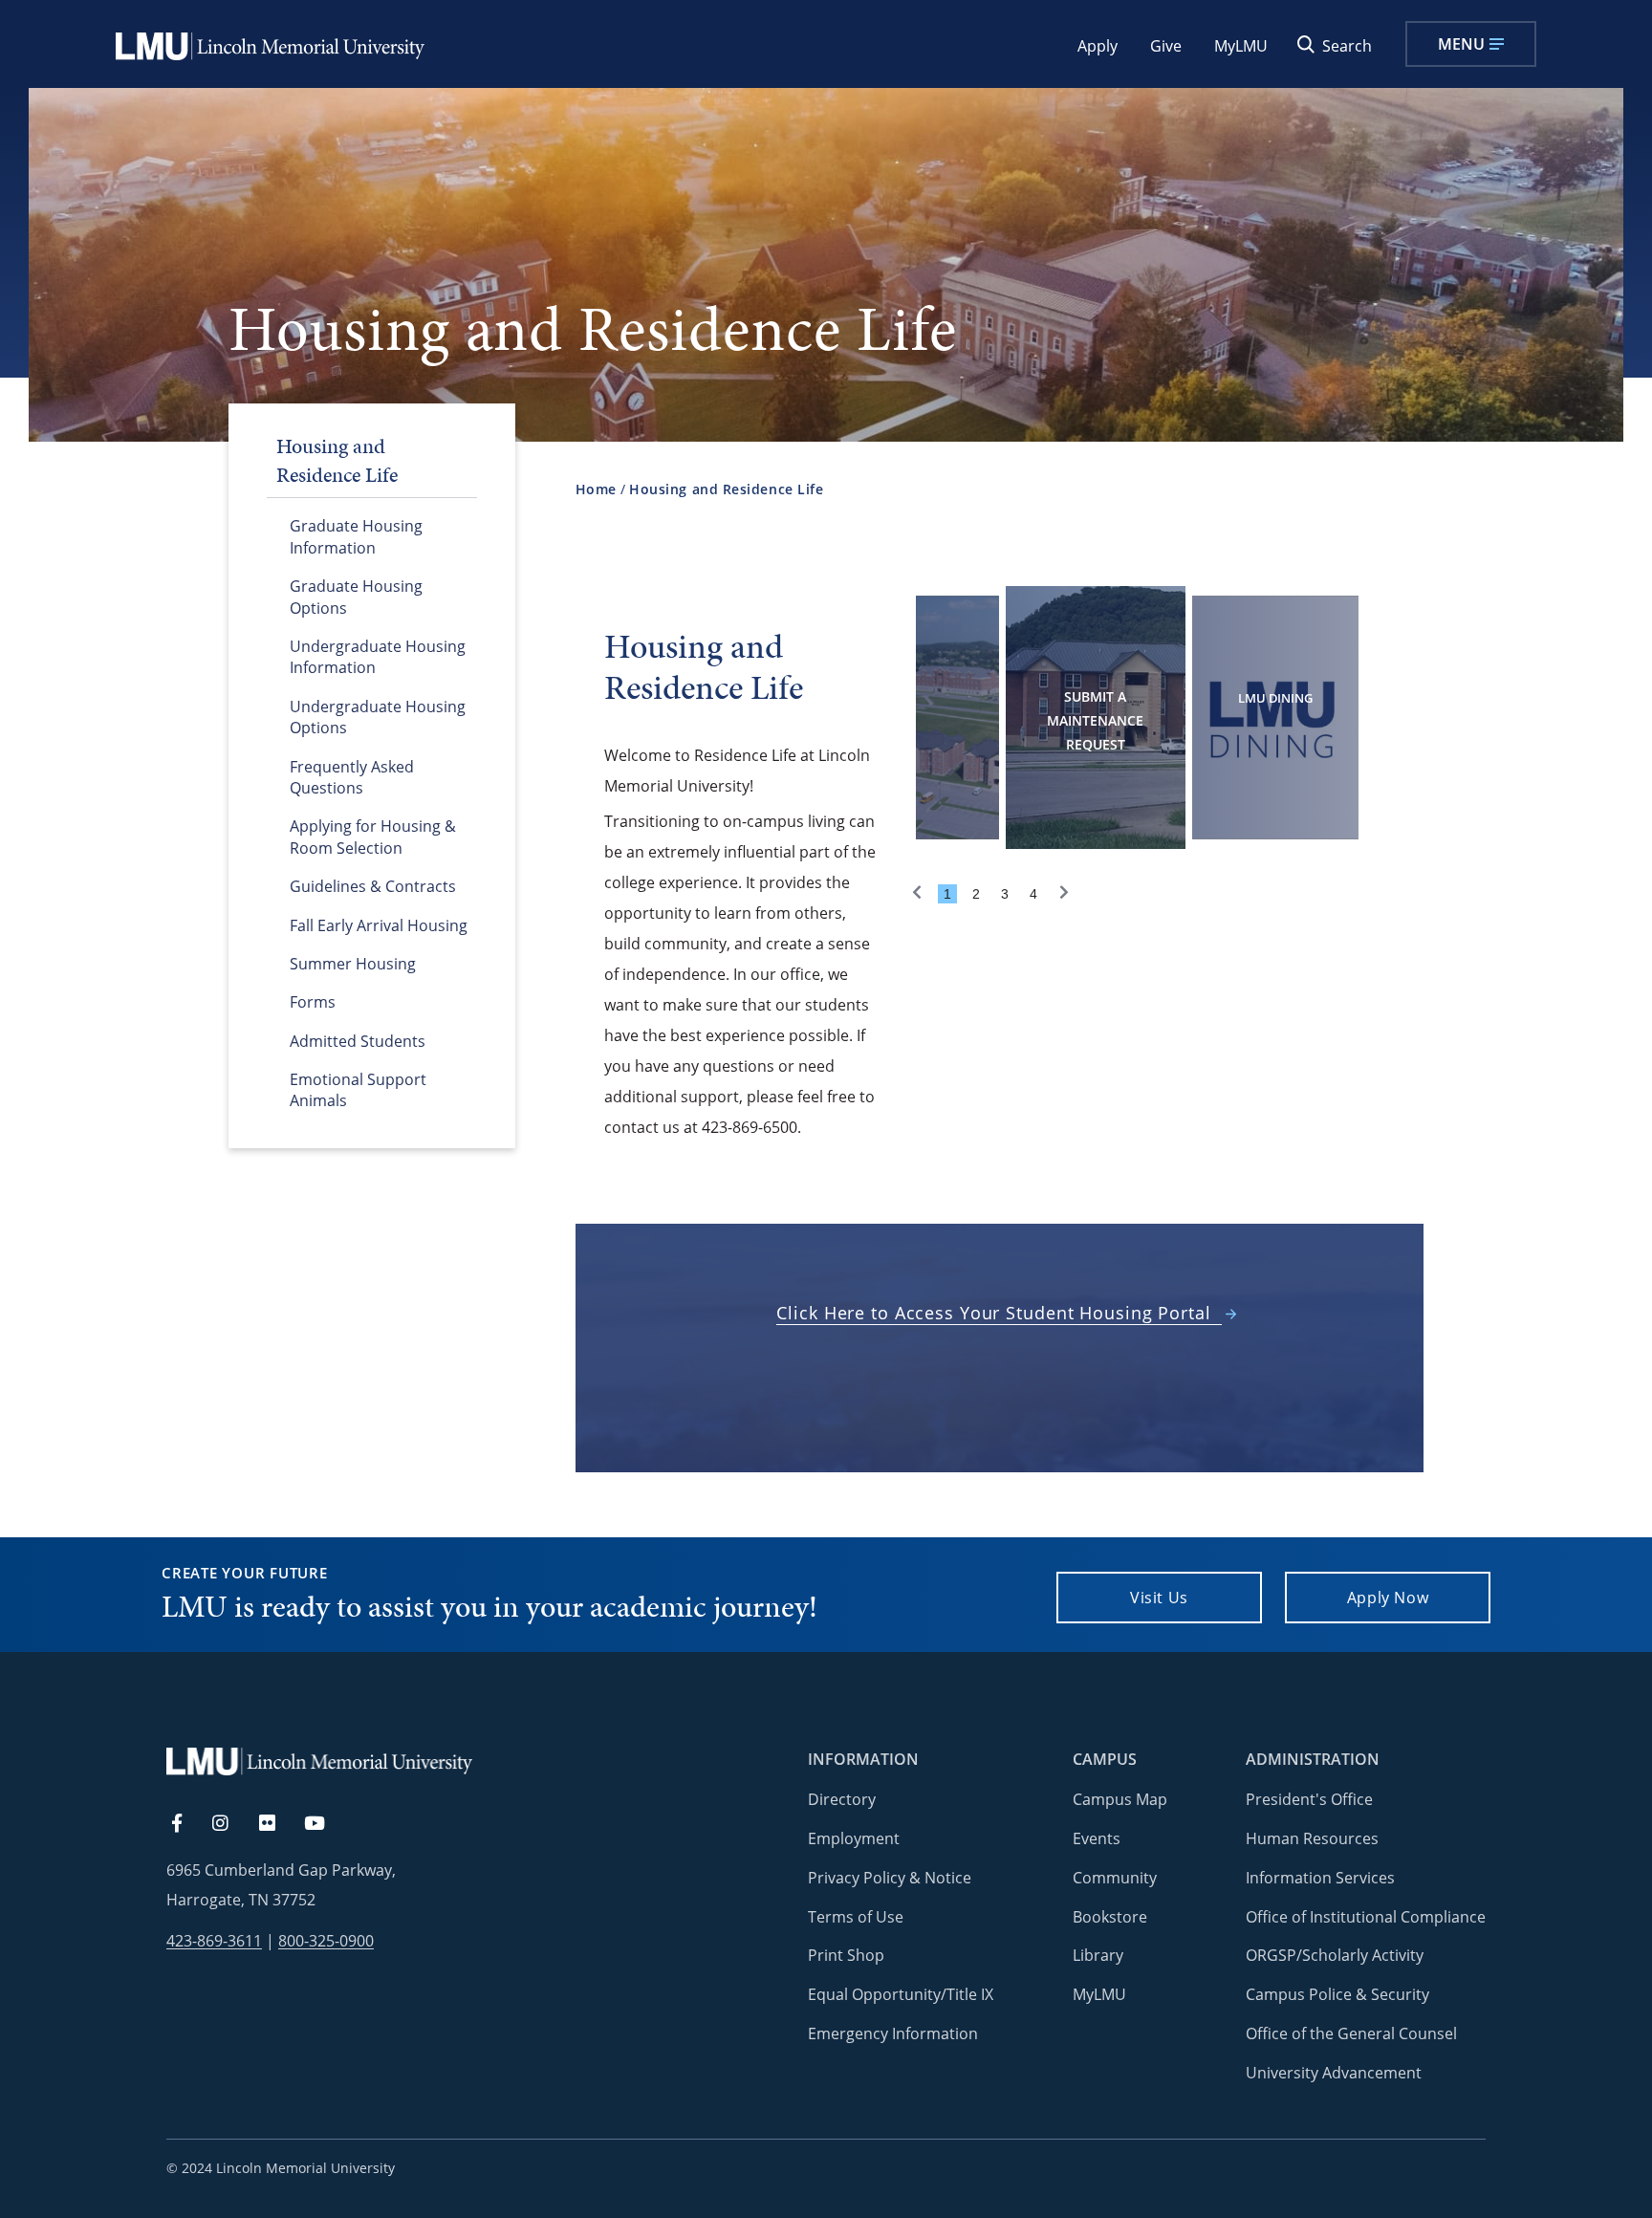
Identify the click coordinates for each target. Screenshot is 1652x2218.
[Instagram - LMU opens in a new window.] (231, 1824)
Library (1098, 1955)
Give (1166, 46)
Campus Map (1120, 1799)
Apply (1098, 46)
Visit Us (1159, 1598)
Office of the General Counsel (1351, 2033)
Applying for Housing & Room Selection (373, 837)
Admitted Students (358, 1041)
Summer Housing (353, 964)
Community (1115, 1878)
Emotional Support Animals (358, 1090)
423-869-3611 (214, 1941)
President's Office (1309, 1799)
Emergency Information (893, 2033)
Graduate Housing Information (356, 536)
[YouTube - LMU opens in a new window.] (326, 1824)
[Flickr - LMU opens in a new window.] (278, 1824)
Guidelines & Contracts (373, 886)
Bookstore (1110, 1917)
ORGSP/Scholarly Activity (1335, 1955)
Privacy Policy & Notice (890, 1878)
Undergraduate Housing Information (378, 657)
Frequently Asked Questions (352, 777)
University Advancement (1334, 2073)
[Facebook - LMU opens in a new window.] (186, 1824)
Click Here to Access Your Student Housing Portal (993, 1313)
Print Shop (846, 1955)
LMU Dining (1275, 698)
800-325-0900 (326, 1941)
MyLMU (1241, 46)
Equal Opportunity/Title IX (901, 1994)
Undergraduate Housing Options (378, 717)
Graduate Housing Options (356, 597)
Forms (313, 1002)
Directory (842, 1799)
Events (1097, 1838)
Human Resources (1312, 1838)
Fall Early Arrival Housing (379, 925)
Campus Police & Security (1337, 1994)
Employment (854, 1838)
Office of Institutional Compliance (1366, 1917)
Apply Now (1388, 1598)
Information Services (1320, 1878)
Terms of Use (856, 1917)
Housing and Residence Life (726, 489)
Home (596, 489)
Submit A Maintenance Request (1095, 720)
